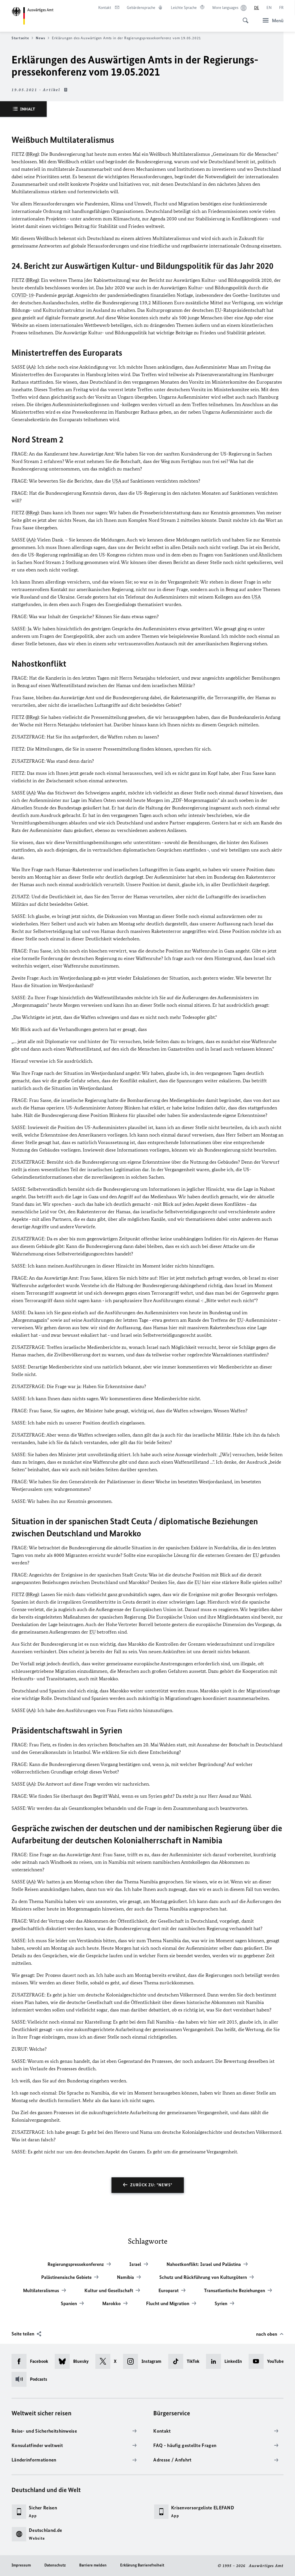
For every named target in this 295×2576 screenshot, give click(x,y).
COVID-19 (23, 295)
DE (257, 8)
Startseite (20, 38)
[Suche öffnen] (244, 17)
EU (218, 310)
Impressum (21, 2565)
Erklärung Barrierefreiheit (142, 2565)
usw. (48, 1489)
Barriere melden (93, 2565)
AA (31, 367)
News (40, 38)
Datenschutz (55, 2565)
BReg (32, 154)
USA (117, 481)
